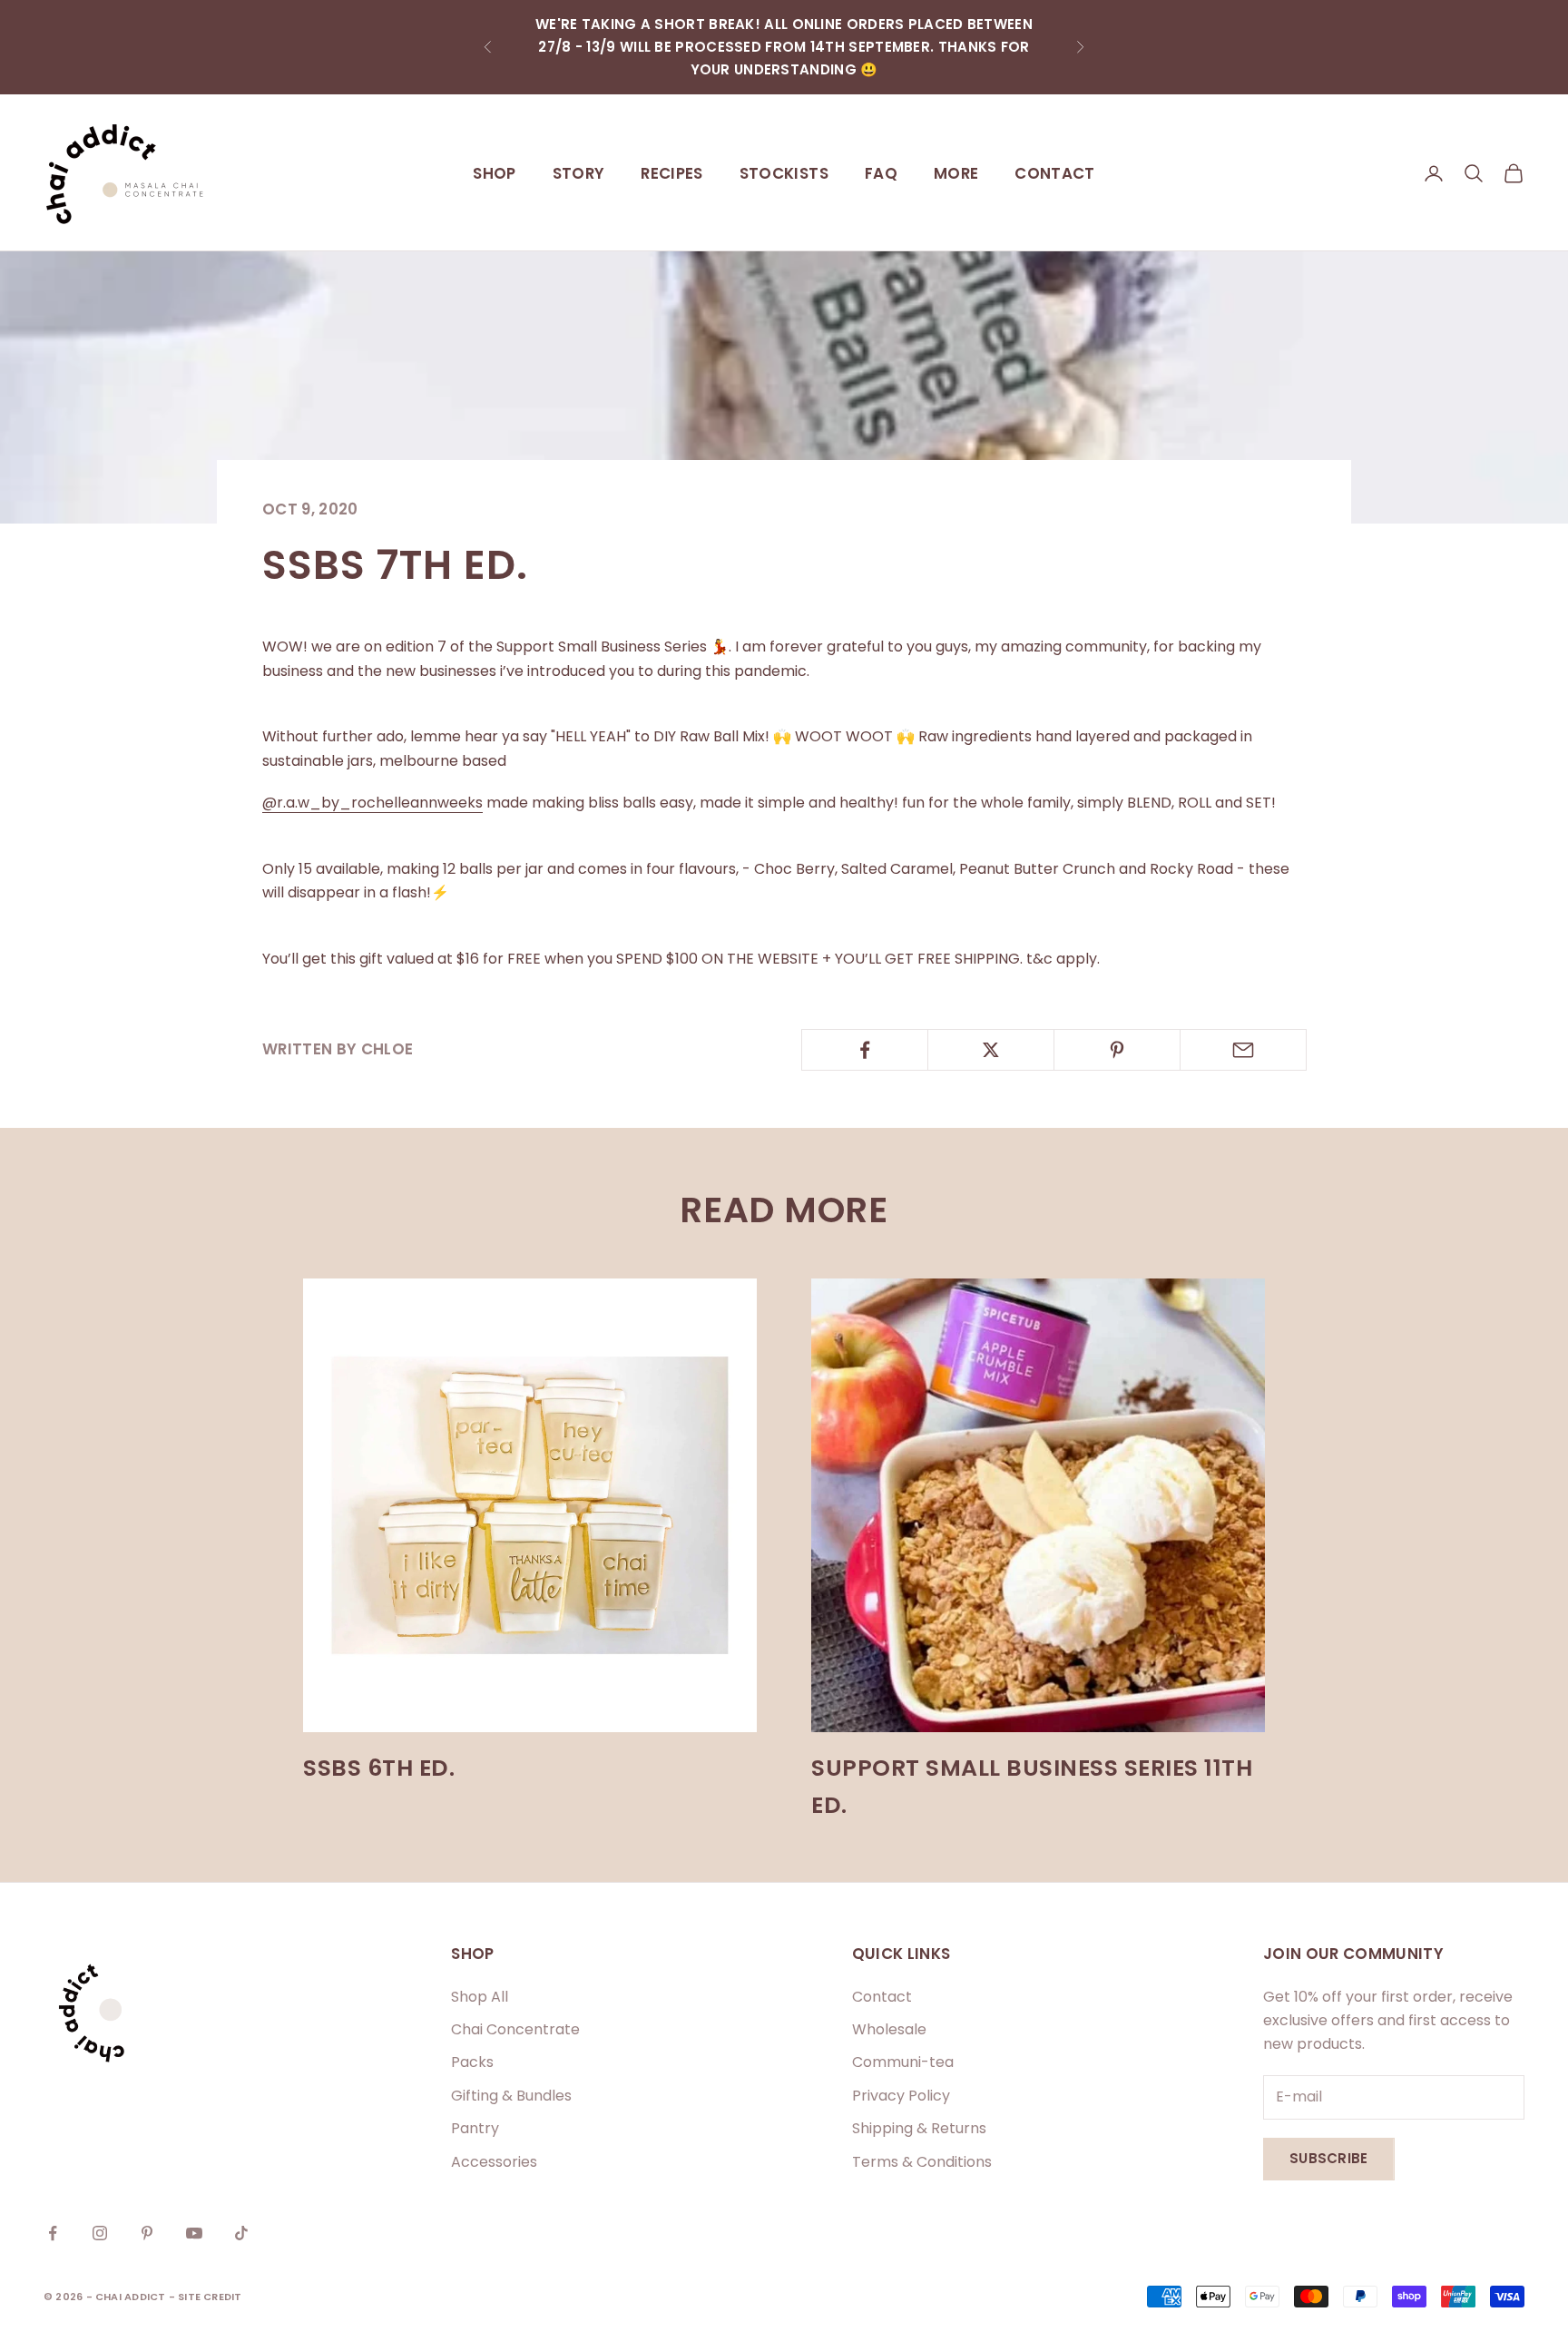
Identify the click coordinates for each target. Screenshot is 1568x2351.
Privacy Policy (901, 2096)
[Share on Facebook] (865, 1050)
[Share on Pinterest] (1117, 1050)
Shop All (480, 1997)
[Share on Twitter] (991, 1050)
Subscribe (1329, 2158)
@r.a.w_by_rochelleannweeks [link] (372, 803)
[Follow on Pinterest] (147, 2233)
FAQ (881, 173)
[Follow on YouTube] (194, 2233)
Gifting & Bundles (511, 2096)
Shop (494, 173)
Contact (1054, 173)
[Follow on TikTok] (241, 2233)
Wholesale (889, 2029)
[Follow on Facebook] (53, 2233)
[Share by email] (1243, 1050)
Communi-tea (903, 2062)
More (956, 173)
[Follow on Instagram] (100, 2233)
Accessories (494, 2162)
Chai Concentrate (515, 2029)
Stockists (784, 173)
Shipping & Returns (919, 2128)
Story (579, 173)
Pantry (475, 2128)
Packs (472, 2062)
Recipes (671, 173)
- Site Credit (206, 2297)
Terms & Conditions (922, 2162)
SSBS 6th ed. (379, 1768)
